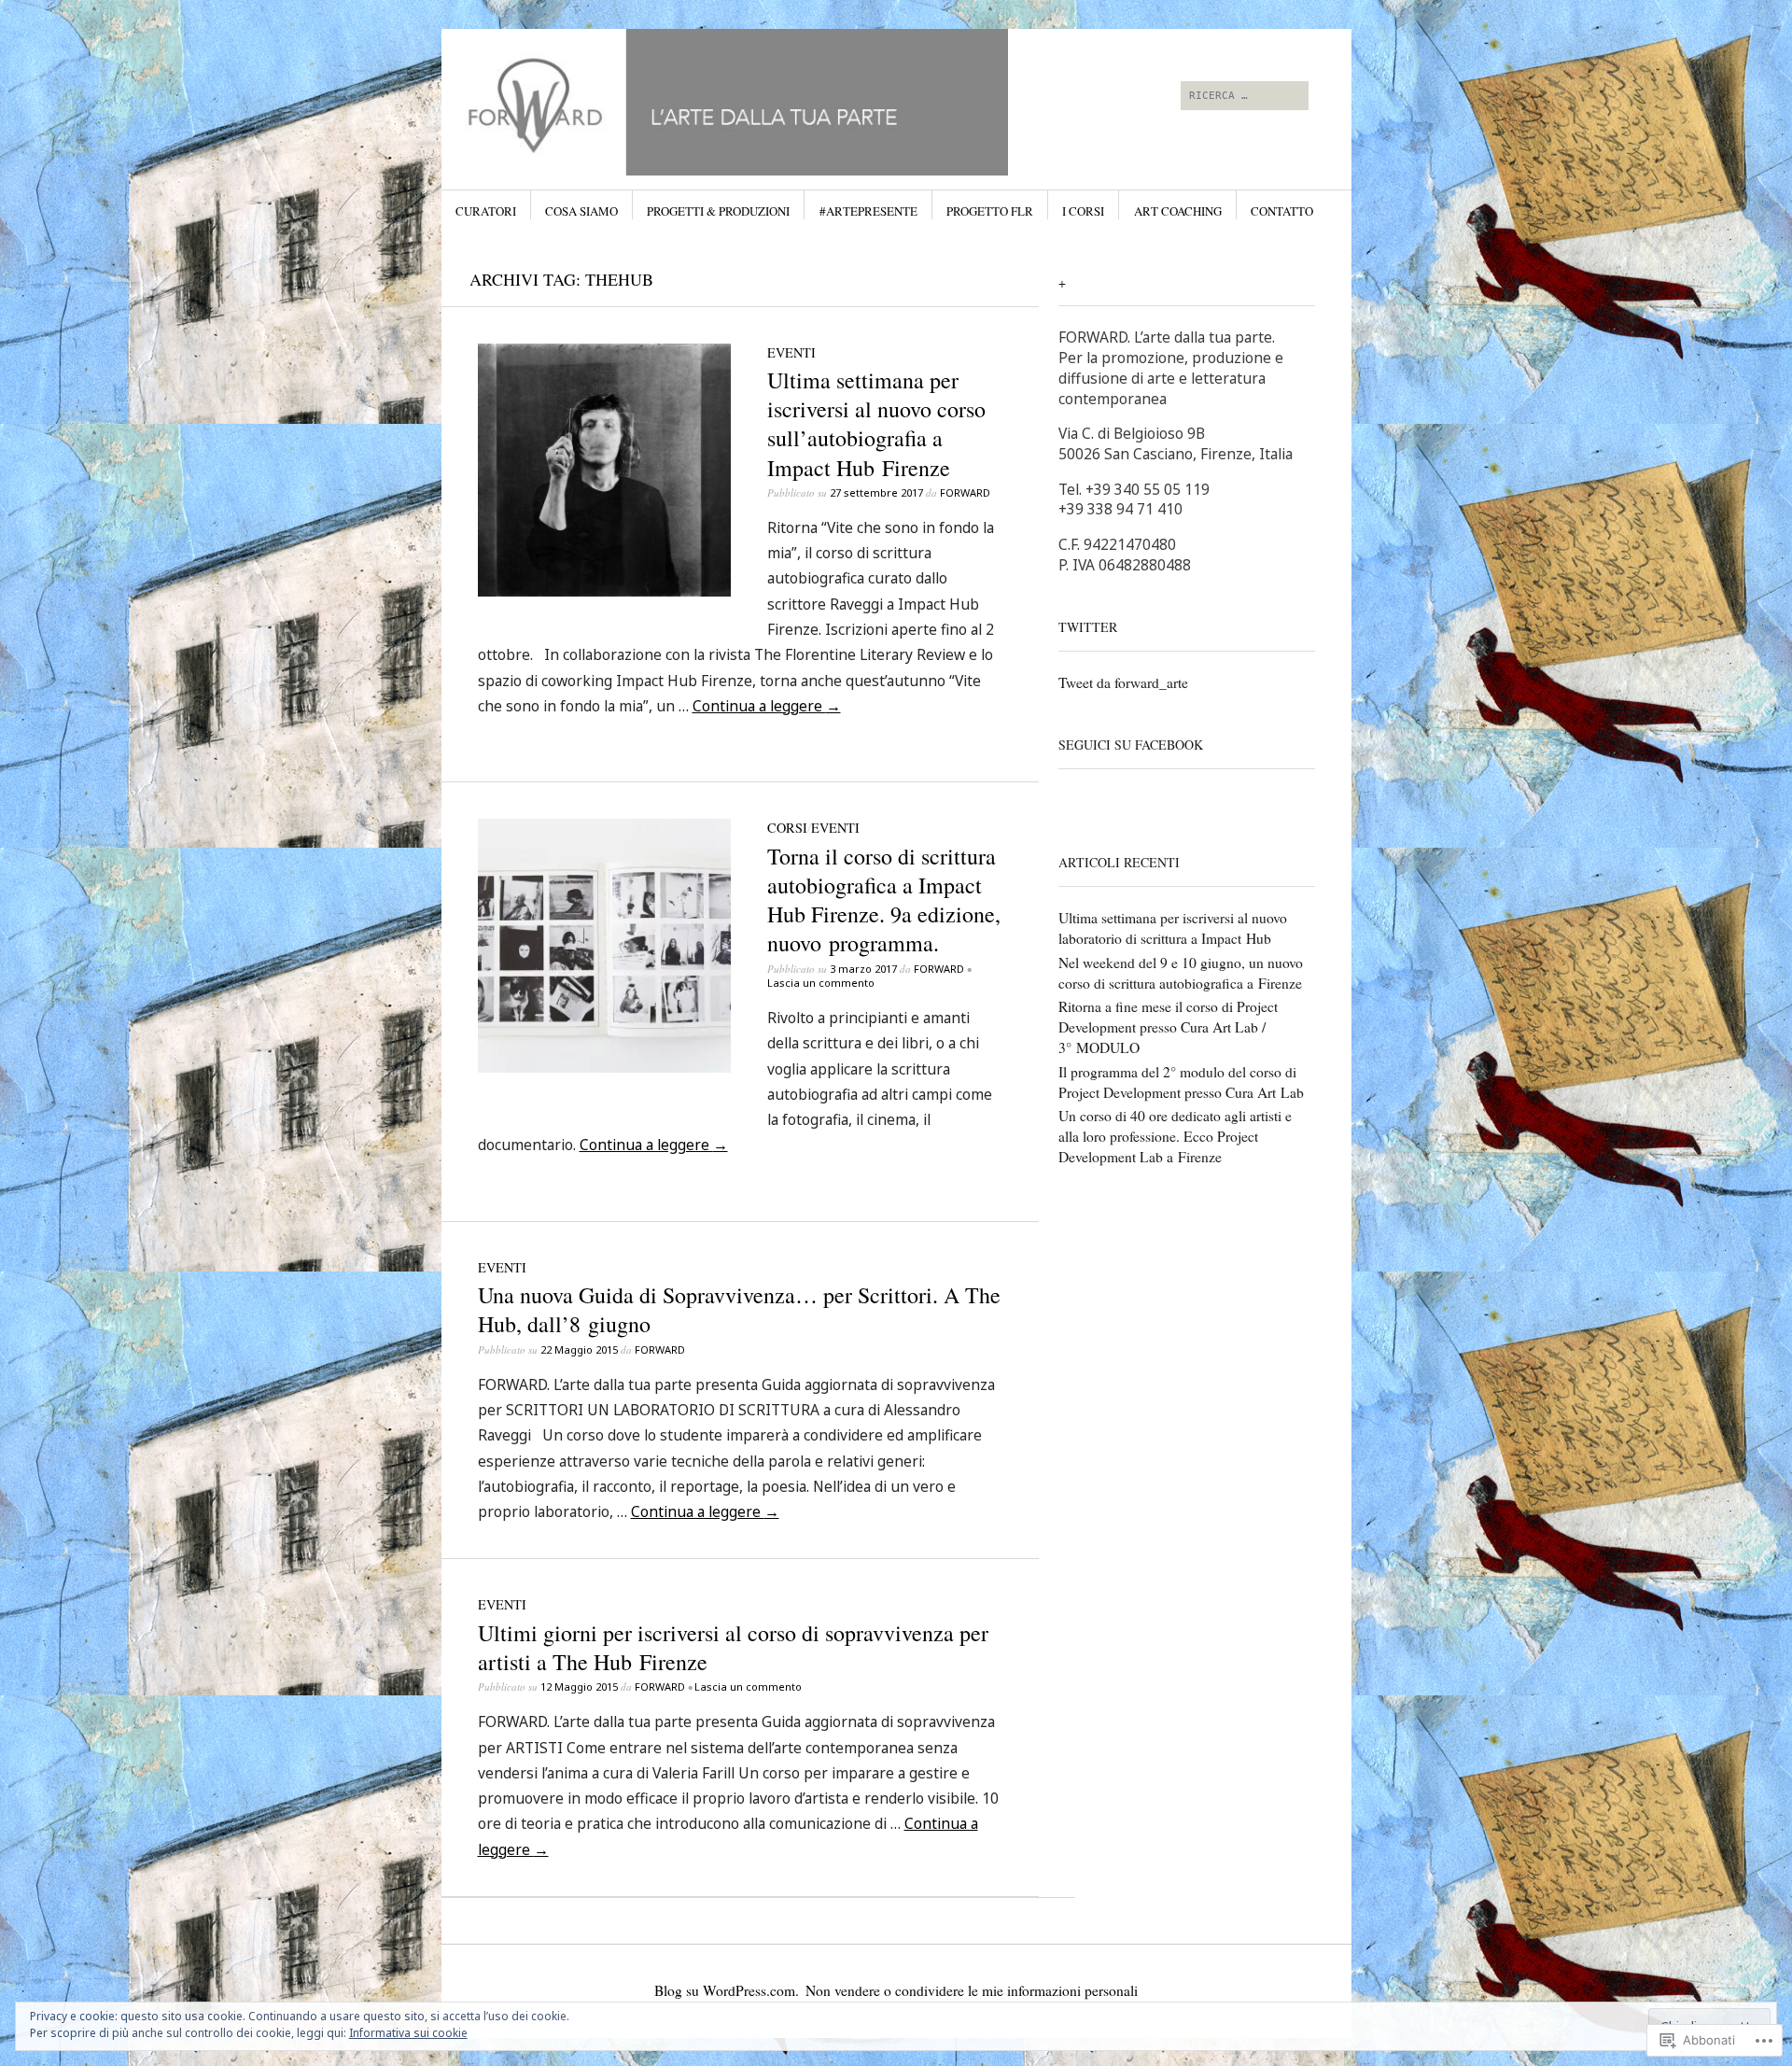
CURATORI (486, 211)
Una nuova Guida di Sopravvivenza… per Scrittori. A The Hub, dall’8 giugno (739, 1309)
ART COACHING (1178, 211)
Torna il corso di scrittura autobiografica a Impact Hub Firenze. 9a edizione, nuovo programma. (884, 900)
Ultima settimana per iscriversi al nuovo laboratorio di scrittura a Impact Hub (1173, 928)
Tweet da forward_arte (1123, 682)
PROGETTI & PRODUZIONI (718, 211)
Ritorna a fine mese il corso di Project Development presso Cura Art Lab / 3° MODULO (1168, 1027)
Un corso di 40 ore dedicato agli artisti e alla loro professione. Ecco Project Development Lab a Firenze (1175, 1136)
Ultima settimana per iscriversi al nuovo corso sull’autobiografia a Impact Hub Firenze (876, 424)
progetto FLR (990, 211)
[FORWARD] (756, 99)
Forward (965, 492)
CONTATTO (1282, 211)
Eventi (791, 352)
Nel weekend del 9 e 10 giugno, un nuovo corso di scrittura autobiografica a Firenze (1181, 973)
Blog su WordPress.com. (727, 1990)
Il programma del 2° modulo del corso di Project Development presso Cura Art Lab (1181, 1082)
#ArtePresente (868, 211)
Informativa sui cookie (408, 2033)
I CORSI (1083, 211)
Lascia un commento (821, 983)
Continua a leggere (767, 706)
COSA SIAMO (581, 211)
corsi (787, 828)
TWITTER (1088, 627)
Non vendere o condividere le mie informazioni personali (972, 1990)
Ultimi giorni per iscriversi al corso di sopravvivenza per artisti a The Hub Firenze (733, 1647)
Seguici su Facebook (1131, 745)
